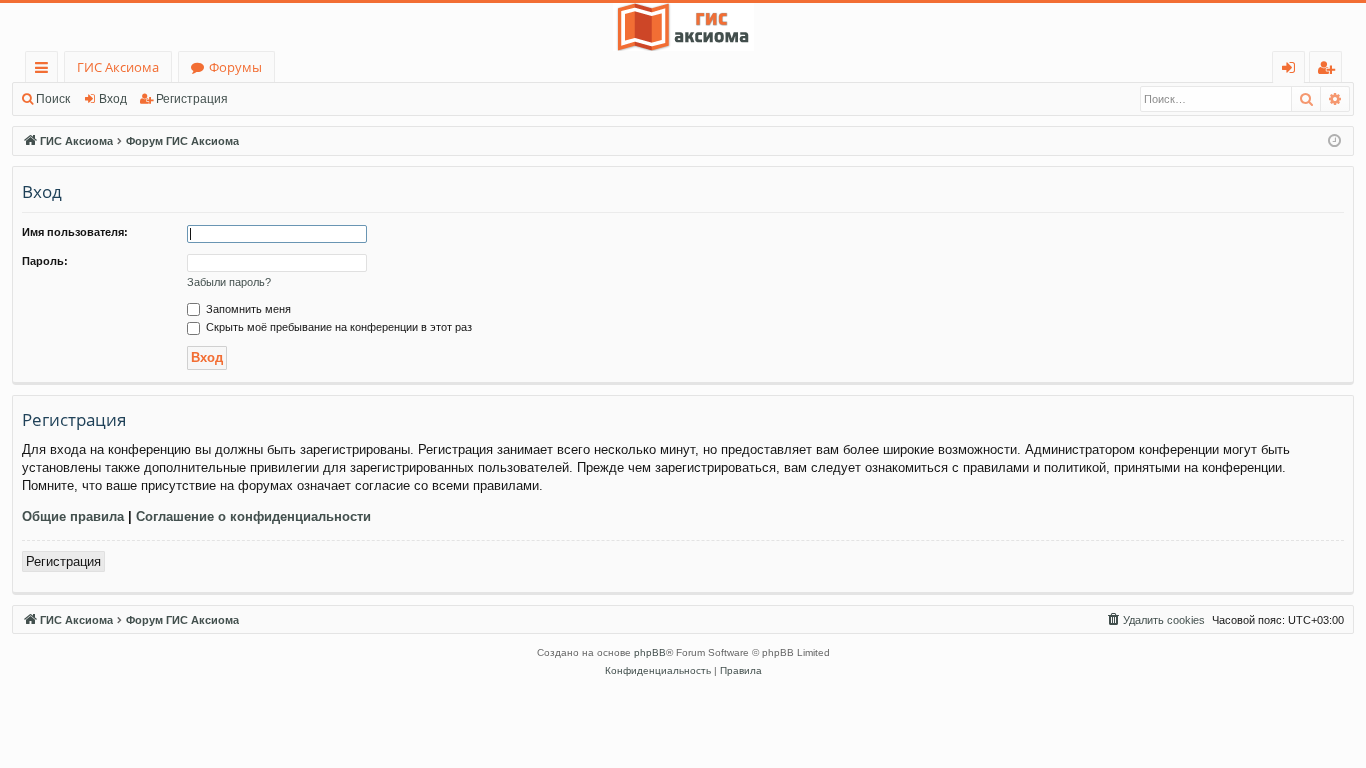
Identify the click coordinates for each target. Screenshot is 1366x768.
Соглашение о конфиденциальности (253, 516)
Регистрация (192, 99)
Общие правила (73, 516)
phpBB (650, 652)
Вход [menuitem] (1292, 70)
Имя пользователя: (75, 232)
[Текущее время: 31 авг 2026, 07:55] (1334, 141)
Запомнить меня (247, 309)
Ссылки (45, 70)
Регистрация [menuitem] (1329, 70)
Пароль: (45, 261)
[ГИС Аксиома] (683, 27)
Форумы (235, 67)
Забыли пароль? (229, 282)
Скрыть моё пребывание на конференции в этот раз (337, 327)
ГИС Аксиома (118, 67)
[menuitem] (1155, 620)
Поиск (53, 99)
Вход (113, 99)
